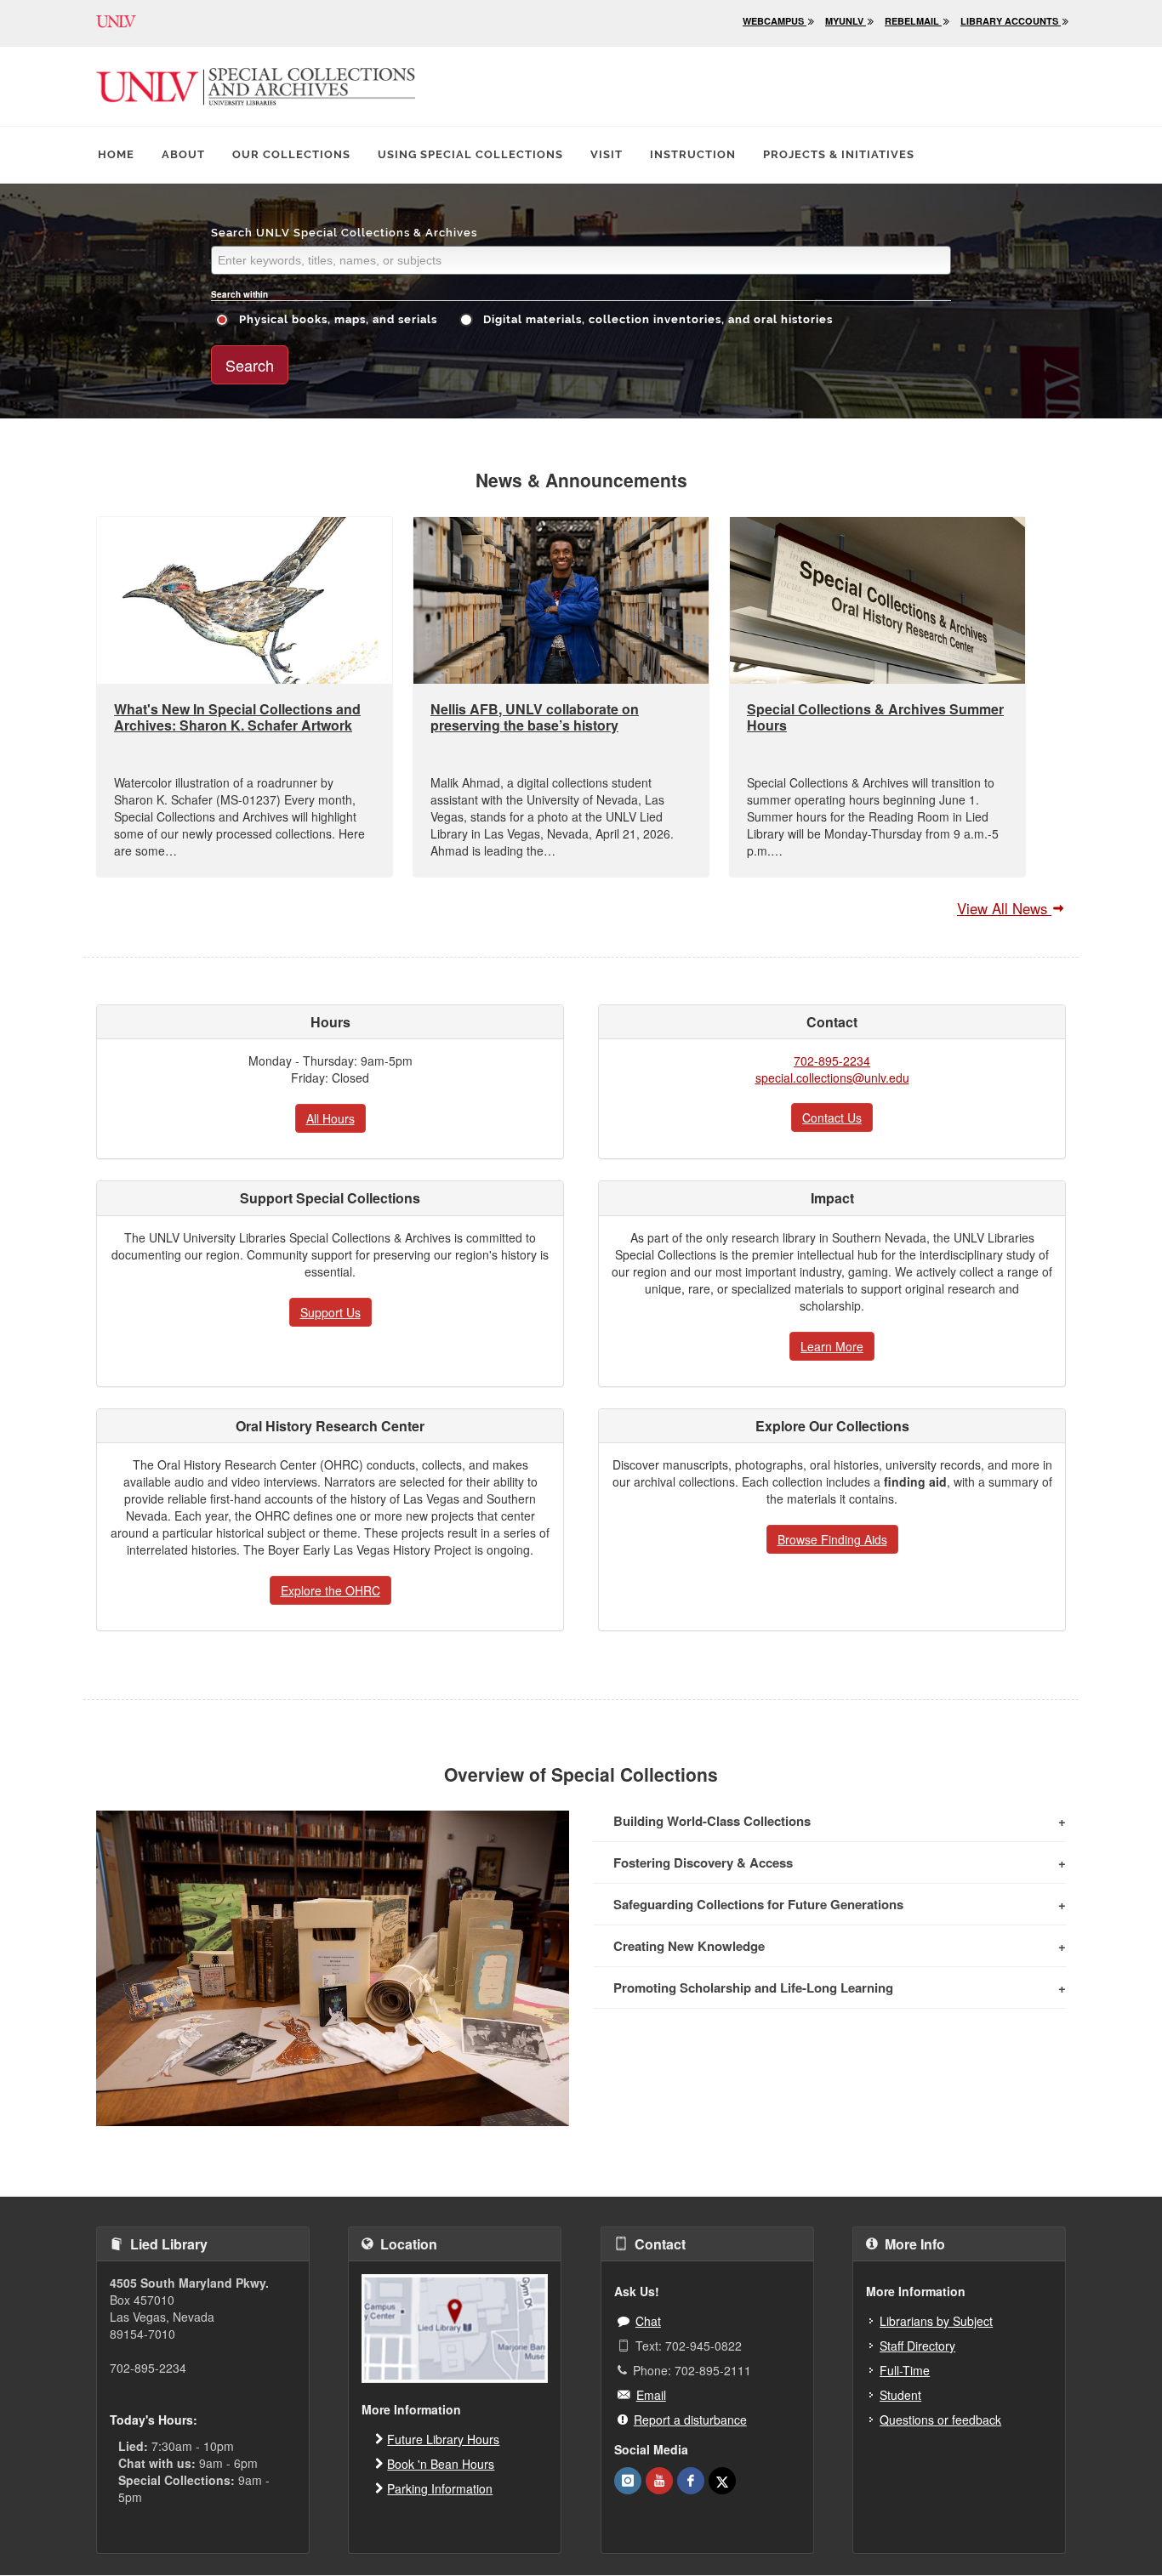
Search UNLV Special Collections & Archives (344, 233)
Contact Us (832, 1117)
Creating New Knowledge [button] (689, 1946)
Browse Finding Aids (832, 1539)
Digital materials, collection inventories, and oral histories (656, 319)
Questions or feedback (940, 2420)
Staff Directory (917, 2346)
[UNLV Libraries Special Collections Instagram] (628, 2481)
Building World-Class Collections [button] (712, 1821)
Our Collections (291, 154)
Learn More (832, 1346)
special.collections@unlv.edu (832, 1078)
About (183, 154)
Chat (648, 2321)
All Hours (330, 1118)
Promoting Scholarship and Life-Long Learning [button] (753, 1987)
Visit (607, 154)
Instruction (693, 154)
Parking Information (440, 2488)
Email (651, 2395)
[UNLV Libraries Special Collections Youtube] (659, 2481)
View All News (1004, 908)
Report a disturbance (690, 2420)
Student (900, 2395)
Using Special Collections (470, 154)
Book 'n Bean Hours (441, 2464)
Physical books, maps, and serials (336, 319)
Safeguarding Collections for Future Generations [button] (758, 1904)
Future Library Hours (443, 2439)
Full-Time (905, 2370)
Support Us (330, 1312)
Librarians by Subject (936, 2321)
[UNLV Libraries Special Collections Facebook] (691, 2481)
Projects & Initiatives (839, 154)
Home (116, 154)
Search (250, 365)
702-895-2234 (832, 1061)
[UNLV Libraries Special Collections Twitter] (722, 2481)
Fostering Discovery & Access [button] (703, 1862)
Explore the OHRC (330, 1590)
